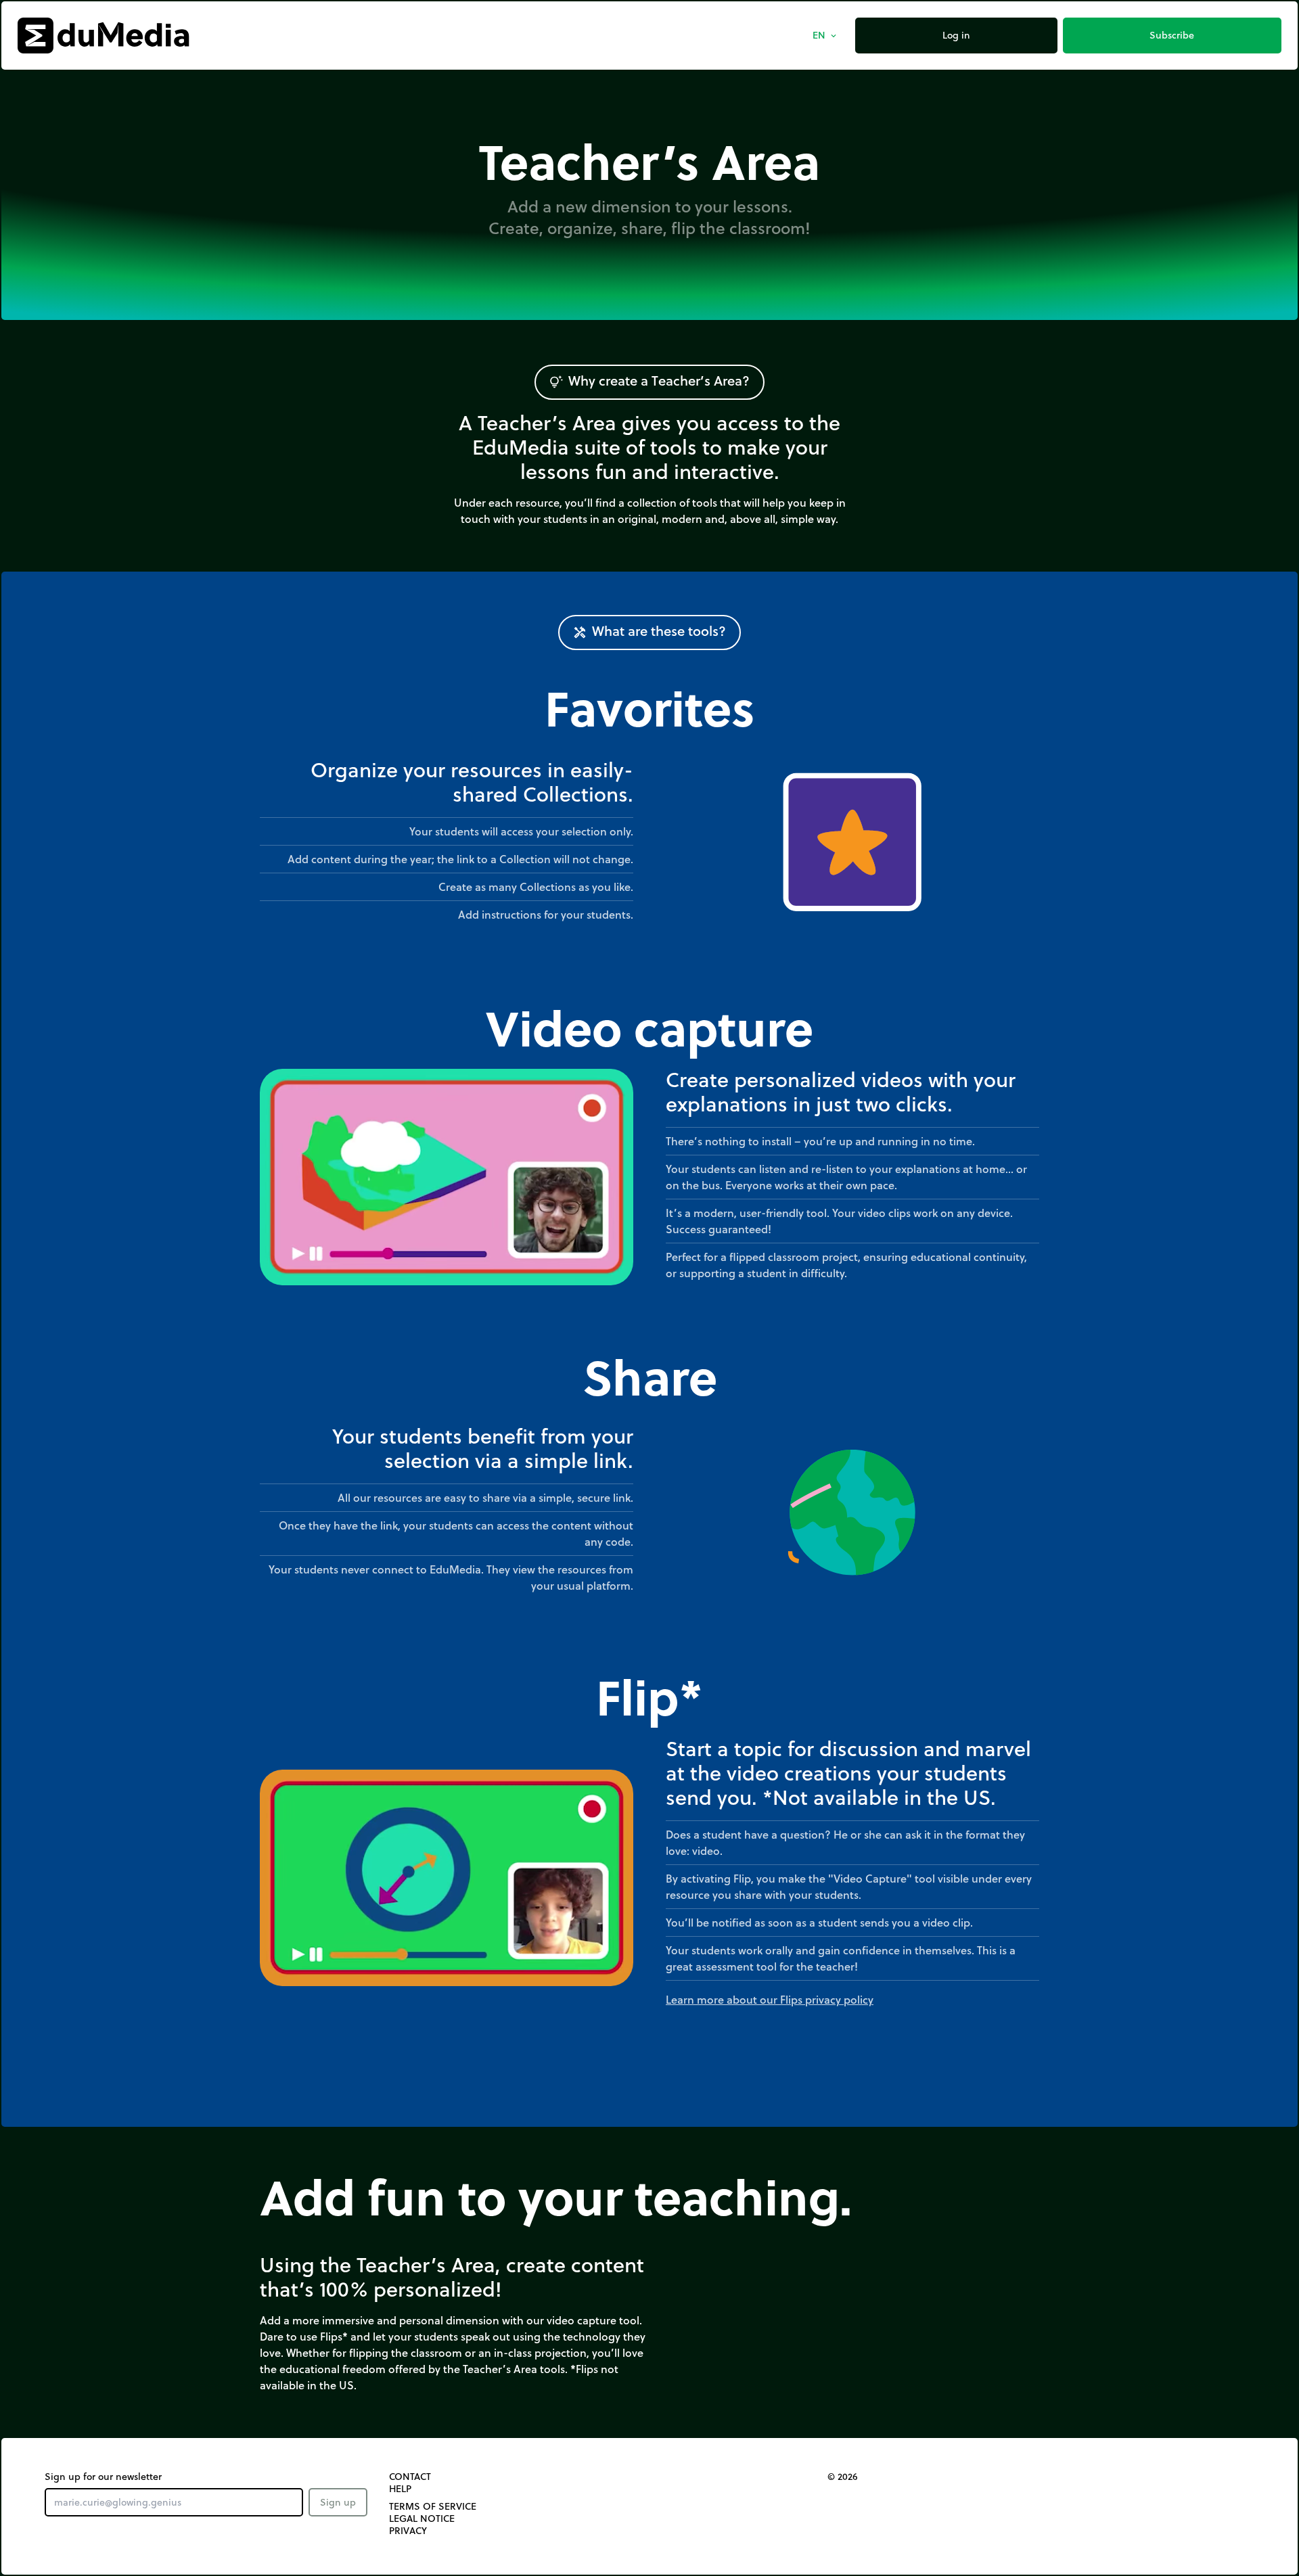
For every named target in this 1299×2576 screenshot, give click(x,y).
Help (400, 2489)
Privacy (408, 2531)
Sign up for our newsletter (103, 2477)
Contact (410, 2477)
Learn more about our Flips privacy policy (770, 1999)
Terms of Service (433, 2506)
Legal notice (422, 2518)
